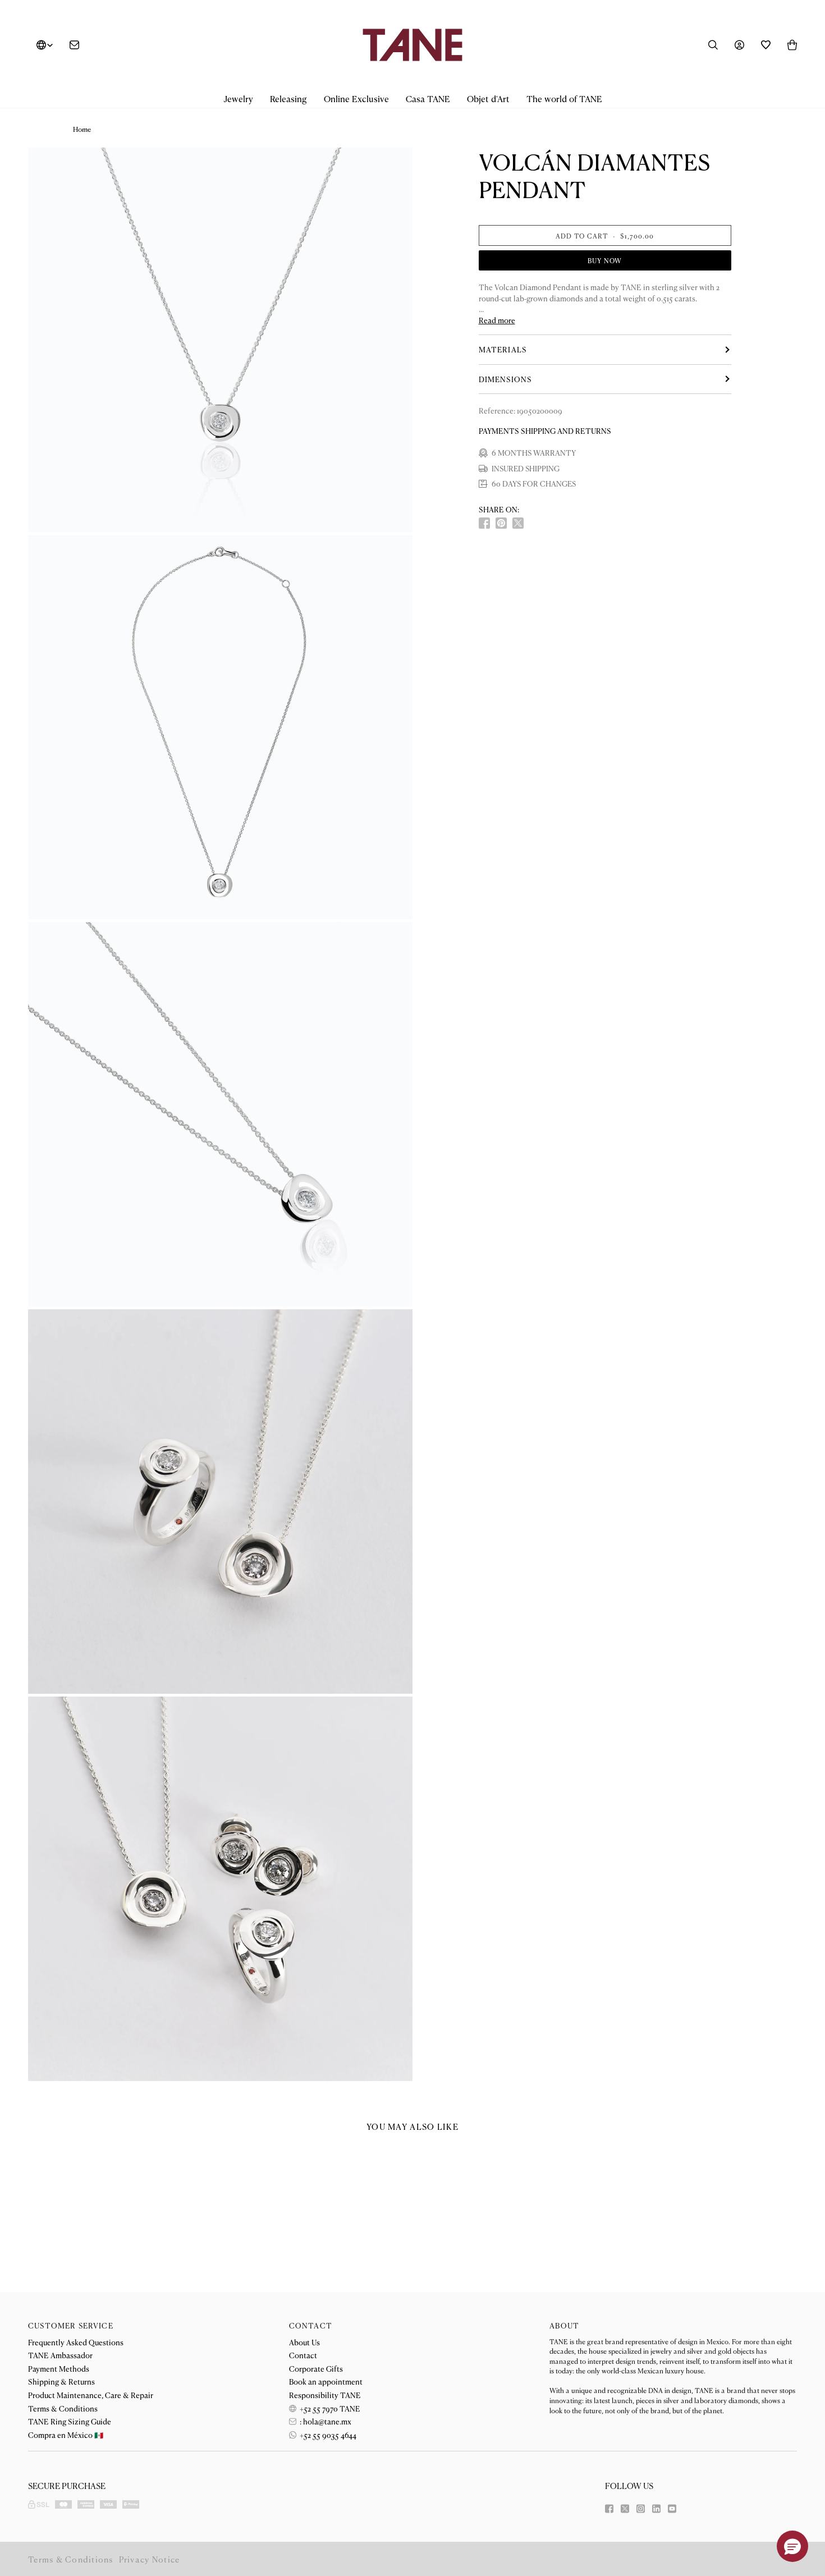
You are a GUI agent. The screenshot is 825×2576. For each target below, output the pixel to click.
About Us (304, 2342)
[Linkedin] (656, 2509)
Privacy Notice (150, 2559)
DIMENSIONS (505, 379)
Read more (497, 320)
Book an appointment (326, 2381)
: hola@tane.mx (325, 2421)
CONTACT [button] (311, 2325)
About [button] (564, 2325)
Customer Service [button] (71, 2325)
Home (82, 129)
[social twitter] (518, 523)
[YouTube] (672, 2509)
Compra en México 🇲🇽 (66, 2435)
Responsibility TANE (325, 2395)
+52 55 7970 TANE (329, 2408)
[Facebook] (609, 2509)
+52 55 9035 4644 (327, 2435)
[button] (238, 99)
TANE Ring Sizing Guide (70, 2421)
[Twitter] (625, 2509)
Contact (303, 2355)
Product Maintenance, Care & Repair (91, 2395)
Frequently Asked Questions (76, 2342)
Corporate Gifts (316, 2368)
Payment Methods (59, 2368)
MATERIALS (503, 349)
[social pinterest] (501, 523)
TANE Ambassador (60, 2355)
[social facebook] (484, 523)
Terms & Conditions (63, 2408)
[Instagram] (641, 2509)
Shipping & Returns (61, 2381)
